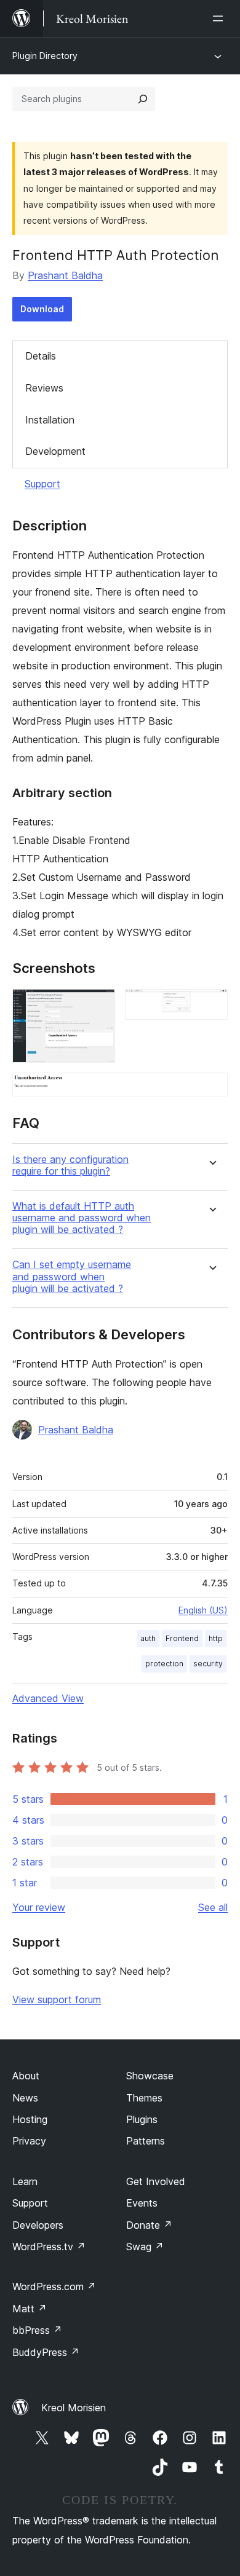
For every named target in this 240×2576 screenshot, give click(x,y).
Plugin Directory (45, 56)
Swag (145, 2247)
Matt (30, 2309)
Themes (144, 2098)
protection (164, 1664)
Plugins (142, 2119)
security (208, 1664)
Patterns (146, 2141)
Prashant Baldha (65, 275)
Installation (50, 420)
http (216, 1638)
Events (142, 2203)
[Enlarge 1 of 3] (98, 1006)
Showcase (150, 2076)
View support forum (57, 1999)
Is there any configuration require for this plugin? (70, 1165)
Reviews (44, 388)
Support (42, 484)
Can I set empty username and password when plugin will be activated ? (72, 1276)
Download (42, 309)
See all (213, 1907)
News (25, 2098)
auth (148, 1638)
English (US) (203, 1610)
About (26, 2076)
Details (41, 356)
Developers (38, 2225)
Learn (25, 2181)
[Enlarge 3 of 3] (211, 1089)
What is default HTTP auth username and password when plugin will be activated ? (82, 1218)
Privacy (29, 2141)
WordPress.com (54, 2286)
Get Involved (156, 2181)
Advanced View (48, 1698)
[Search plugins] (143, 99)
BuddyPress (46, 2352)
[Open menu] (220, 18)
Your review (39, 1907)
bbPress (37, 2330)
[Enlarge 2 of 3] (211, 1006)
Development (55, 451)
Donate (149, 2225)
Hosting (30, 2119)
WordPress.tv (49, 2247)
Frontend (182, 1638)
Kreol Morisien (74, 2408)
